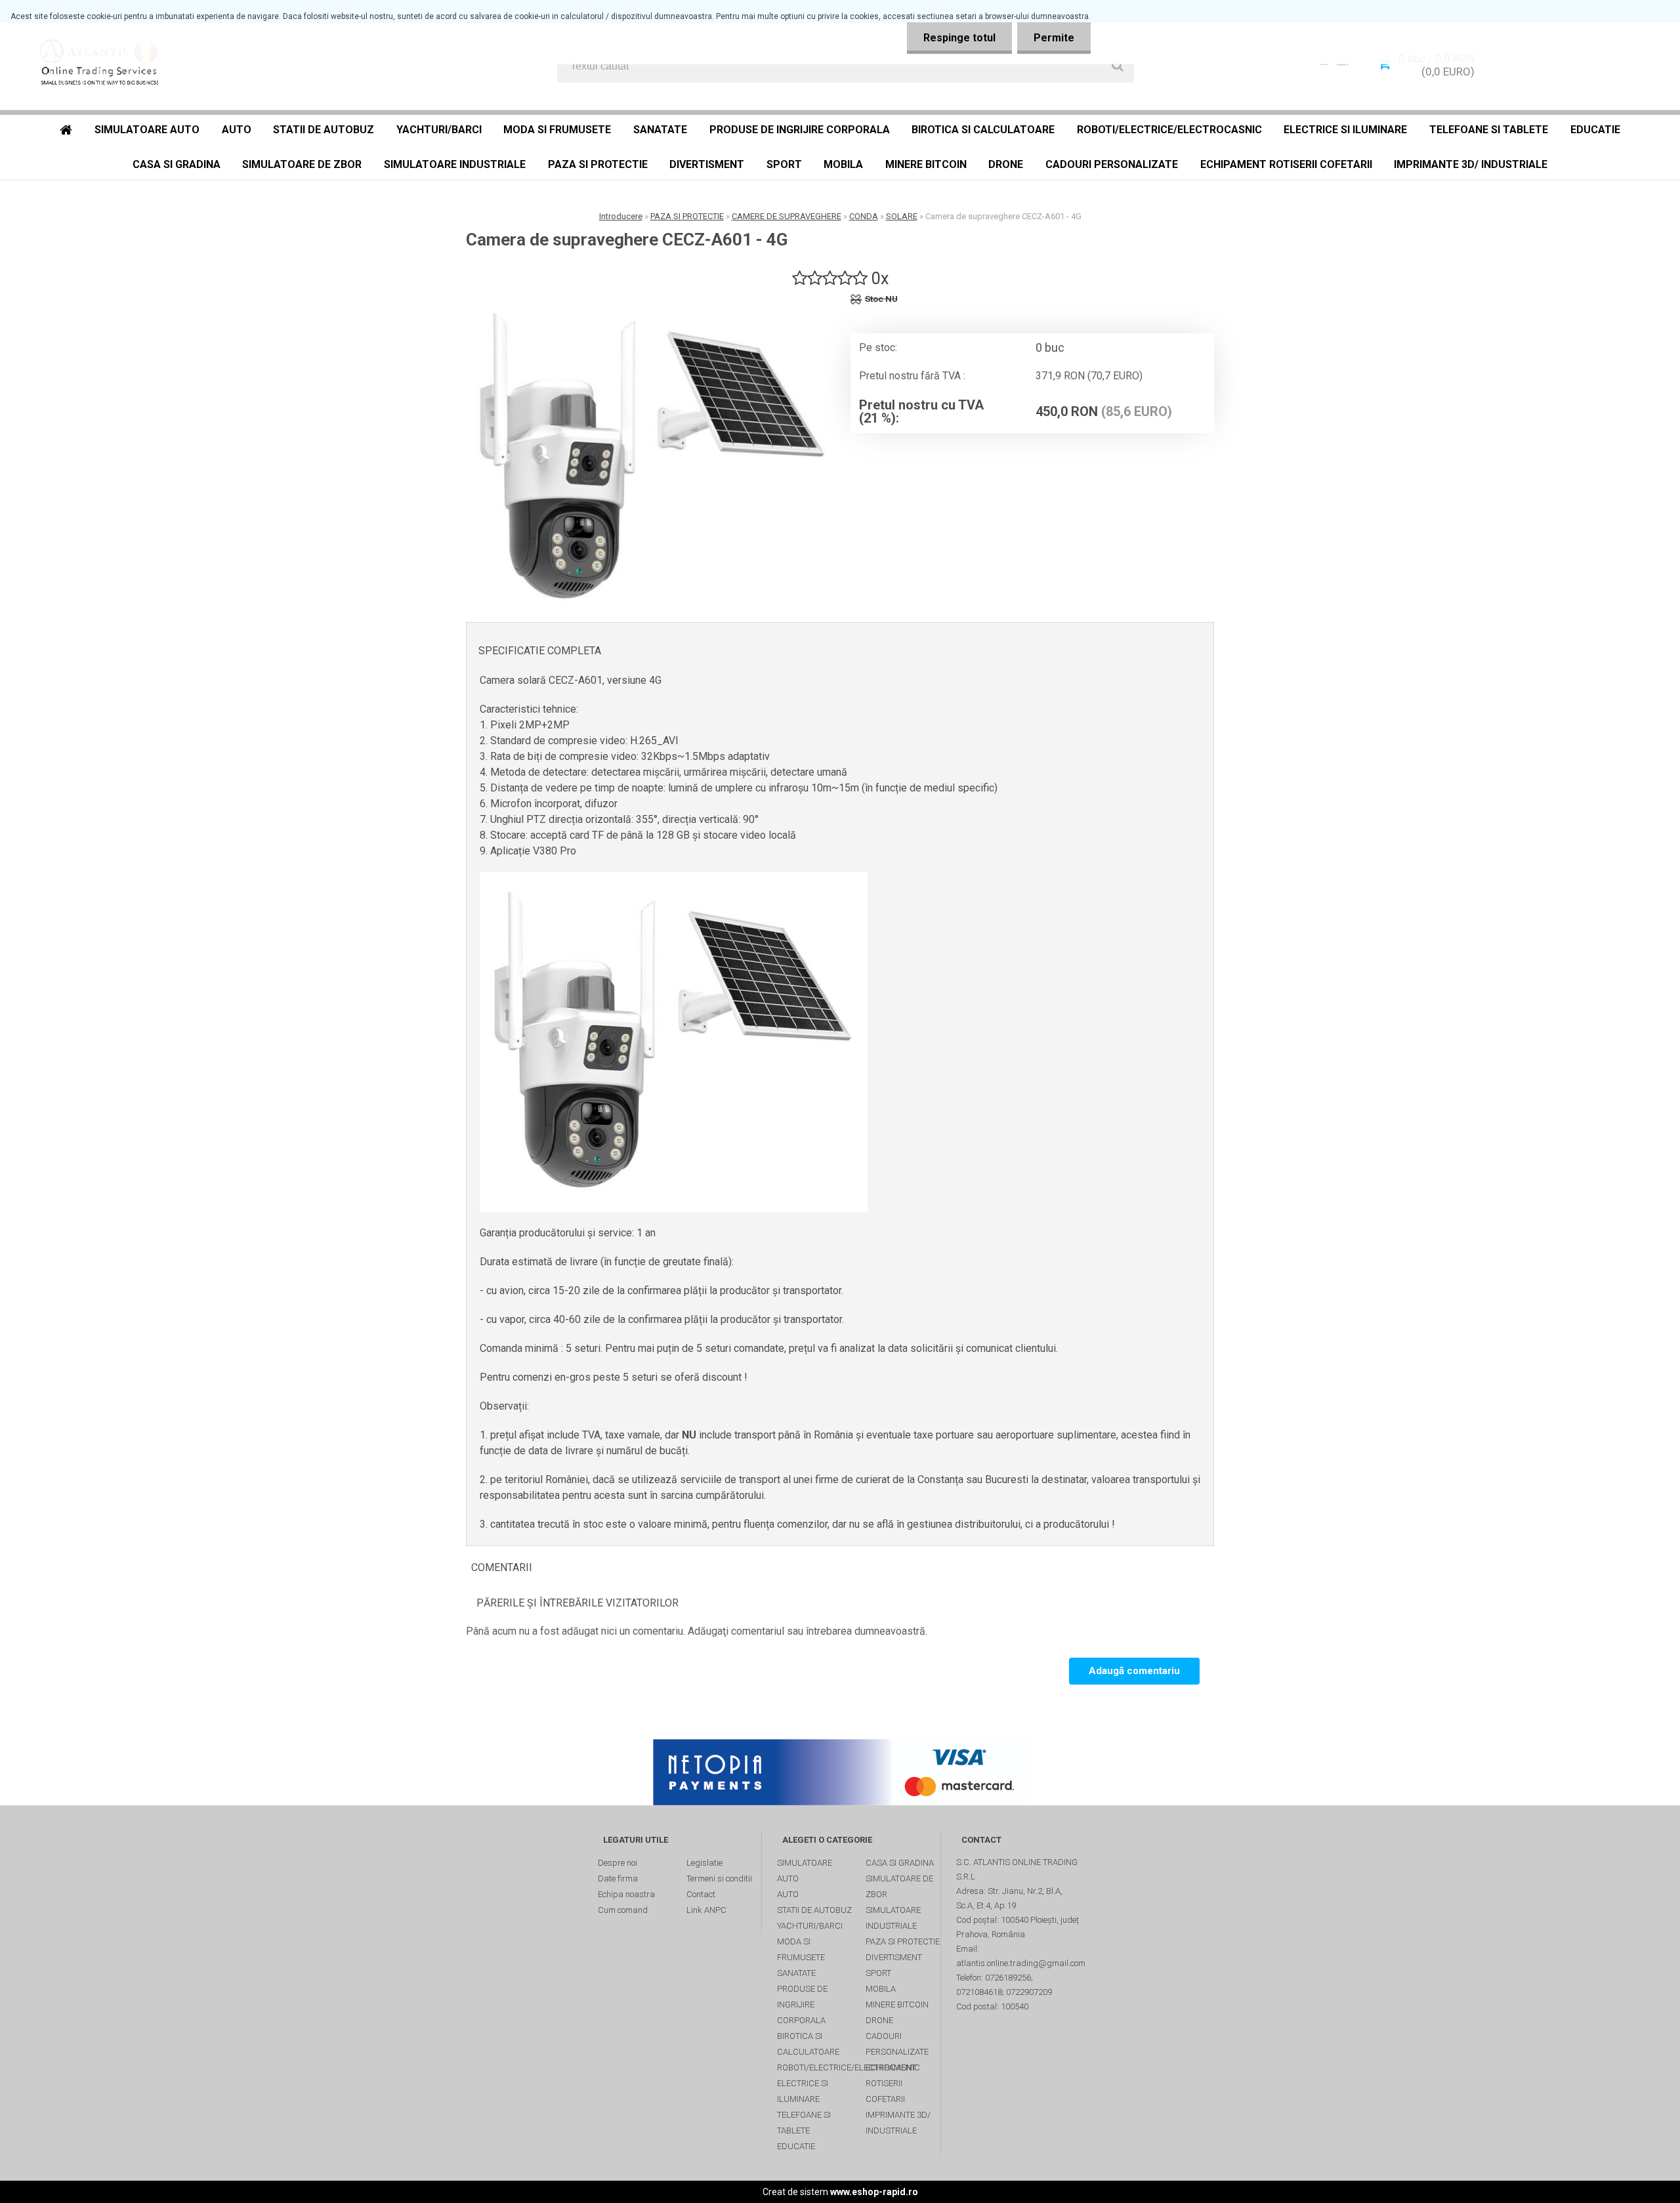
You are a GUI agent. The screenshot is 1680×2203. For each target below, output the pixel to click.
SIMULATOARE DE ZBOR (302, 164)
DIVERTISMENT (707, 164)
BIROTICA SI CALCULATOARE (983, 130)
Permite (1054, 38)
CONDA (864, 216)
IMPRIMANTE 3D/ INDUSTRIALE (1471, 164)
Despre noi (618, 1863)
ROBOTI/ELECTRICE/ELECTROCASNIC (1169, 130)
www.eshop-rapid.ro (874, 2192)
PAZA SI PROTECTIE (598, 164)
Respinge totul (959, 38)
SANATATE (660, 130)
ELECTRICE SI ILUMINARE (1345, 130)
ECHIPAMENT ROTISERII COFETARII (1286, 164)
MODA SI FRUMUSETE (557, 130)
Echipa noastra (626, 1894)
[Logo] (106, 66)
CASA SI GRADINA (177, 164)
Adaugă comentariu (1134, 1671)
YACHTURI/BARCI (439, 130)
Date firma (618, 1878)
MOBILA (843, 164)
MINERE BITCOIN (926, 164)
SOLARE (902, 216)
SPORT (784, 164)
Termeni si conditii (719, 1878)
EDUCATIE (1595, 130)
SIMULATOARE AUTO (147, 130)
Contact (701, 1894)
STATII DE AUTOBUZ (324, 130)
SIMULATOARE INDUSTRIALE (455, 164)
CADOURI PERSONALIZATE (1112, 164)
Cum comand (623, 1910)
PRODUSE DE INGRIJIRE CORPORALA (800, 130)
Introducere (621, 216)
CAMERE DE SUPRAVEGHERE (787, 216)
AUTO (237, 130)
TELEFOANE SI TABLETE (1489, 130)
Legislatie (704, 1863)
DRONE (1006, 164)
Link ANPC (706, 1910)
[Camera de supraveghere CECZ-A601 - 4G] (653, 458)
